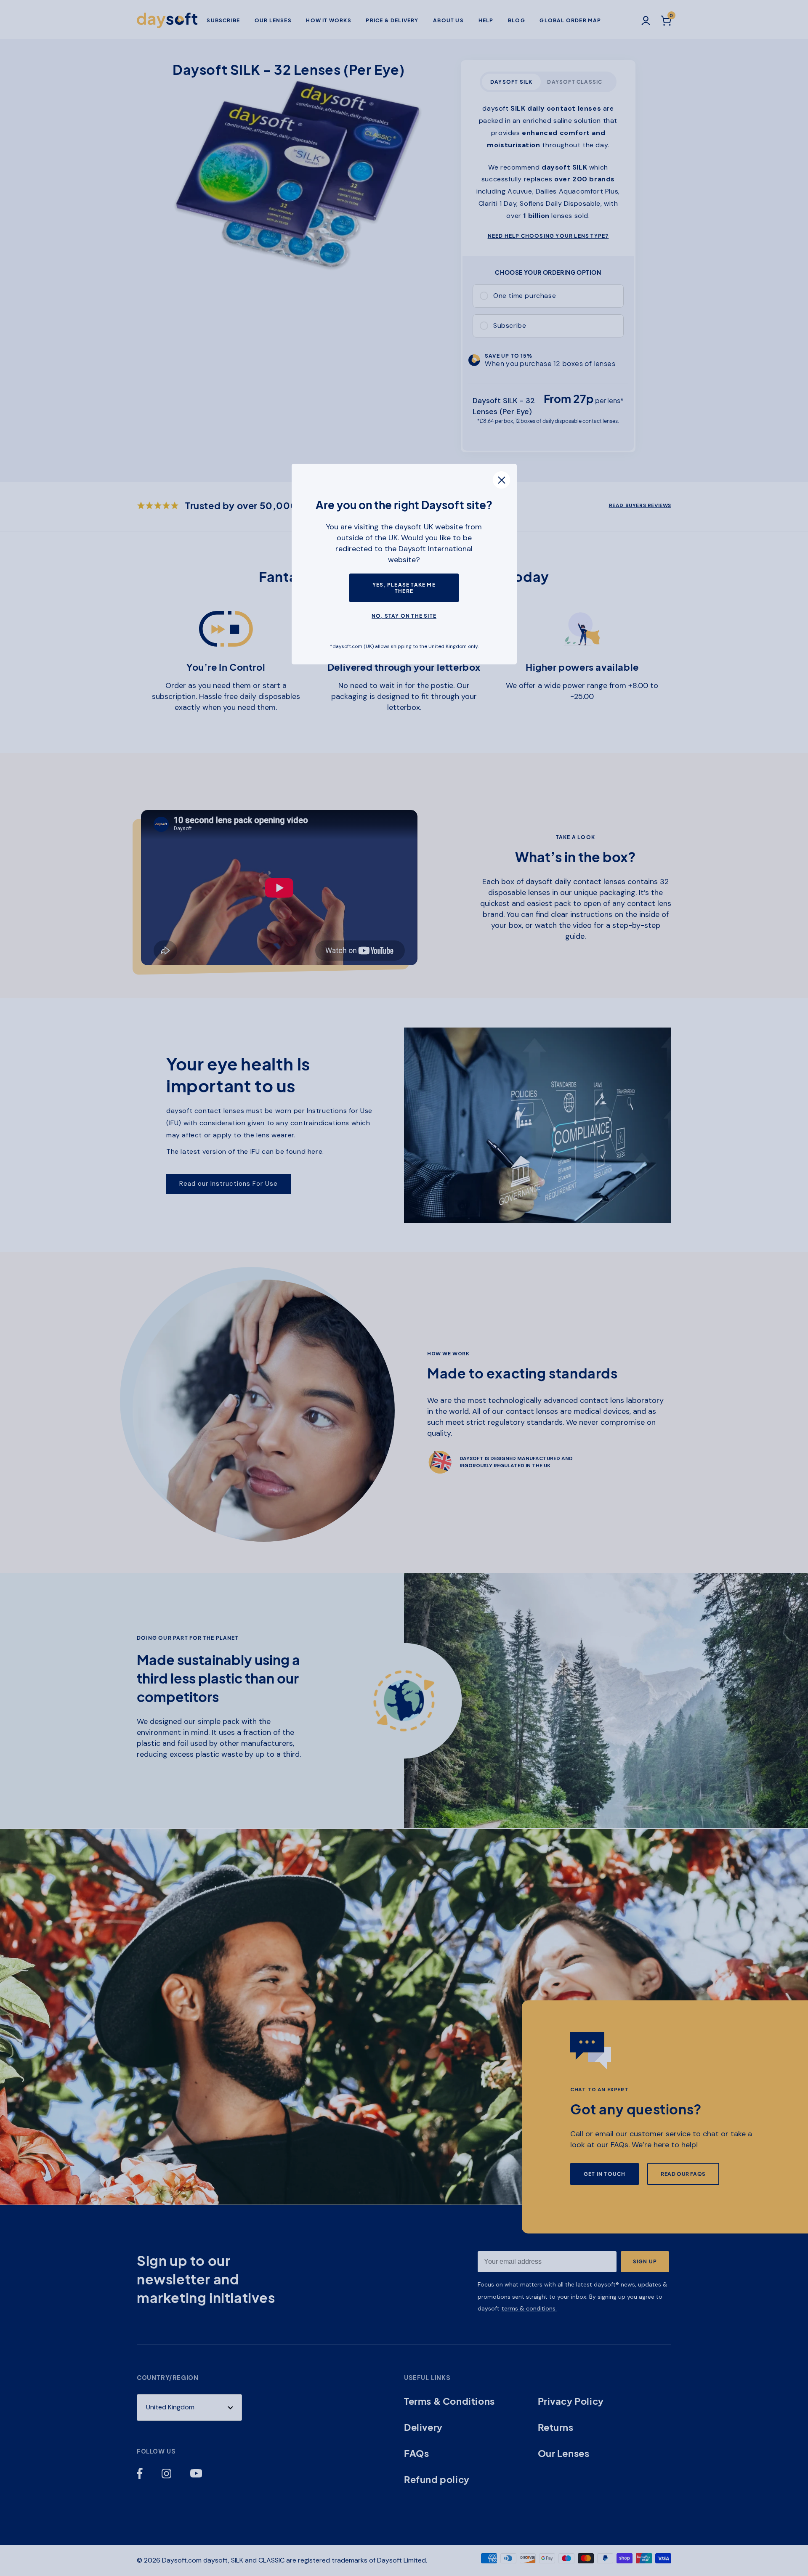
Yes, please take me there (404, 588)
